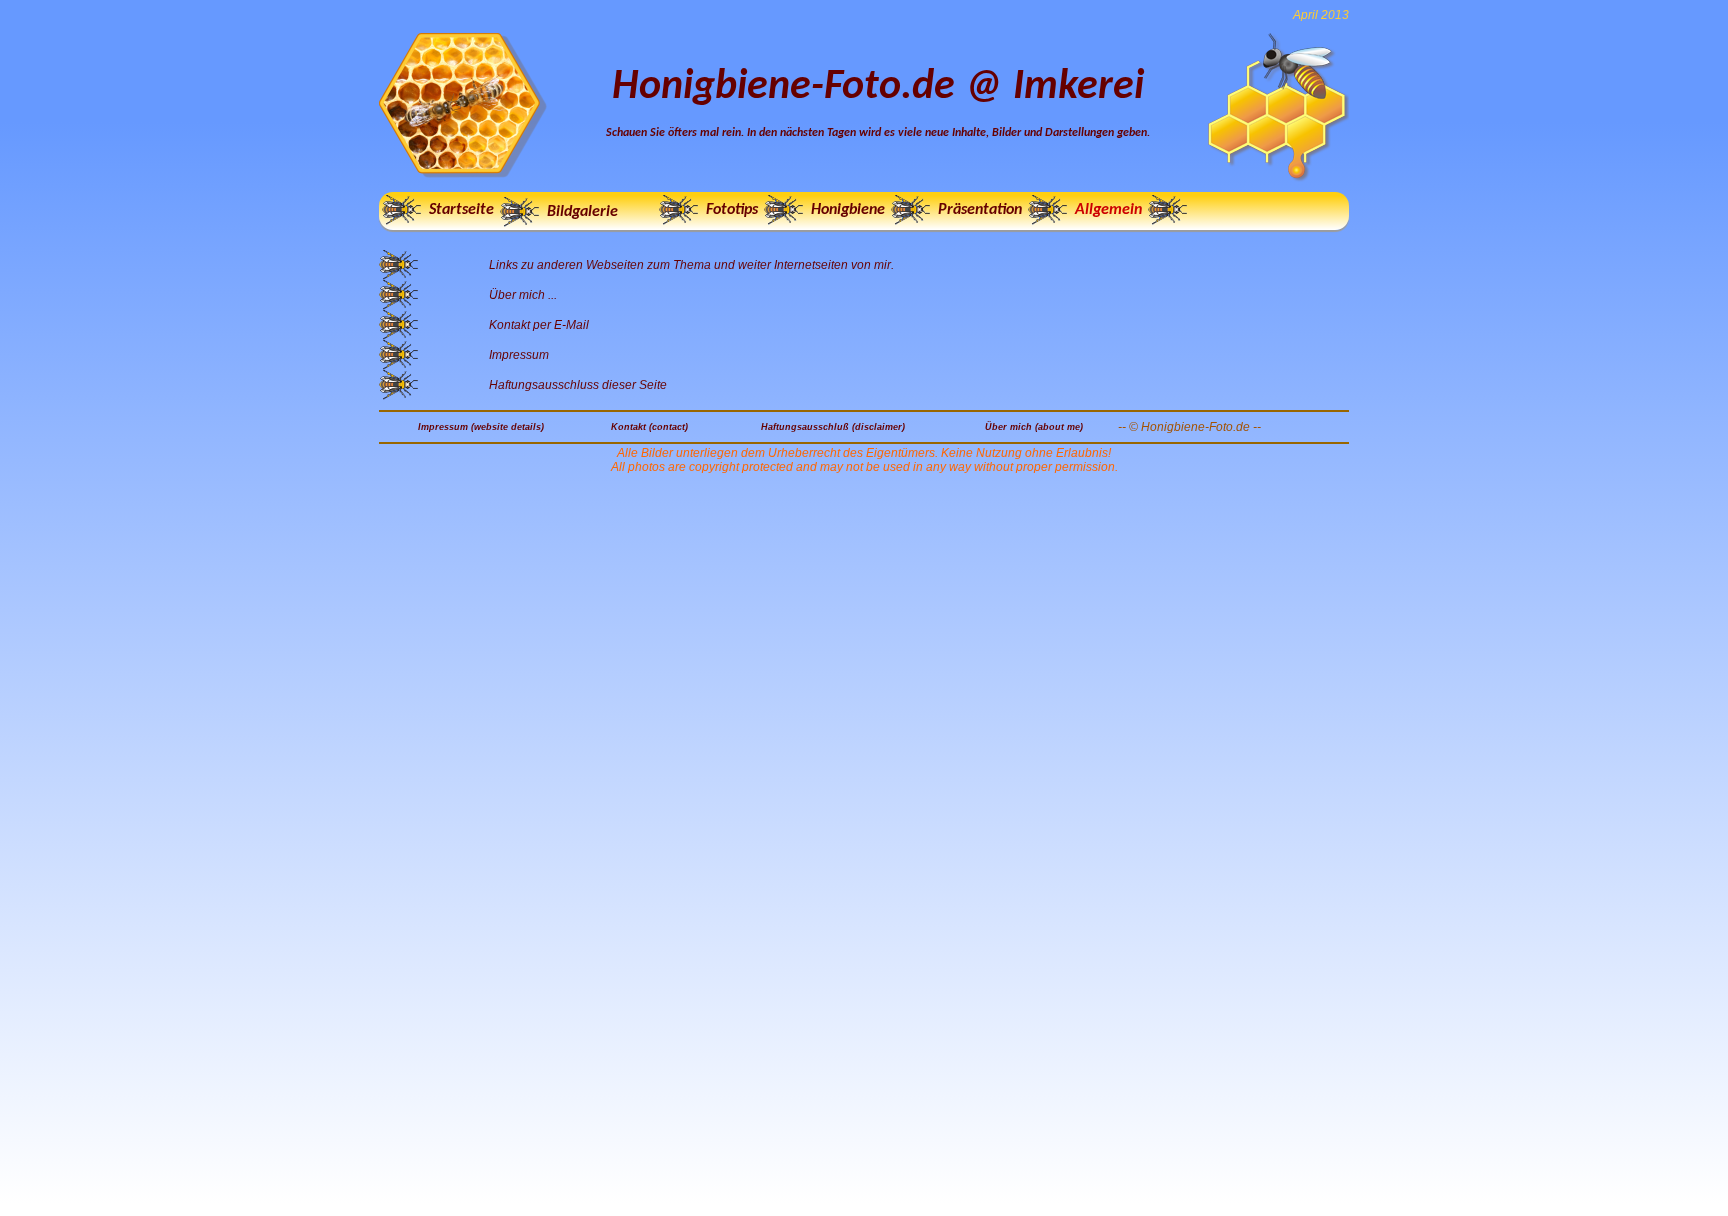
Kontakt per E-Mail (539, 325)
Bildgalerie (582, 212)
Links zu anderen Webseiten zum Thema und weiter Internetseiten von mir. (691, 265)
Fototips (732, 210)
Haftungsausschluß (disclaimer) (833, 427)
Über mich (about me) (1034, 427)
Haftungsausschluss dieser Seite (578, 385)
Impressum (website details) (481, 427)
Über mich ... (523, 295)
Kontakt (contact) (649, 427)
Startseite (461, 210)
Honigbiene (848, 210)
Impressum (519, 355)
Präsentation (980, 210)
